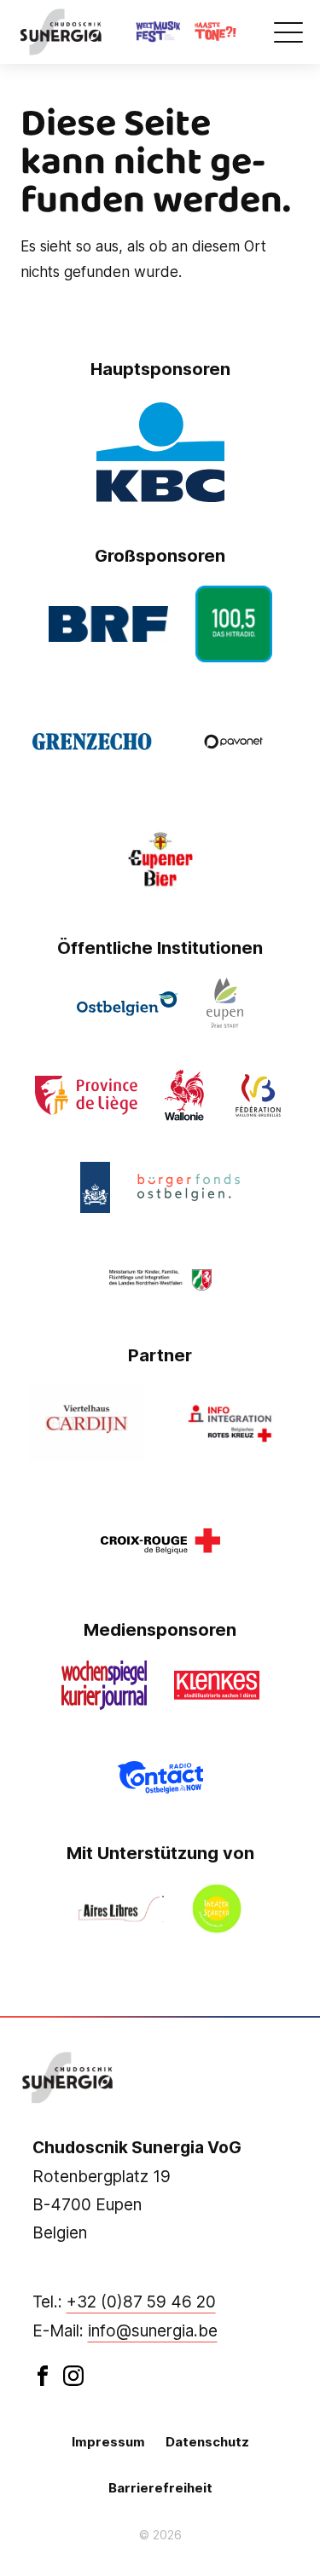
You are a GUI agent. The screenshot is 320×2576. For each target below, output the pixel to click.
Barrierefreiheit (160, 2488)
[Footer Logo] (68, 2078)
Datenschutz (207, 2442)
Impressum (108, 2442)
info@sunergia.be (153, 2331)
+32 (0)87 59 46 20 (141, 2302)
